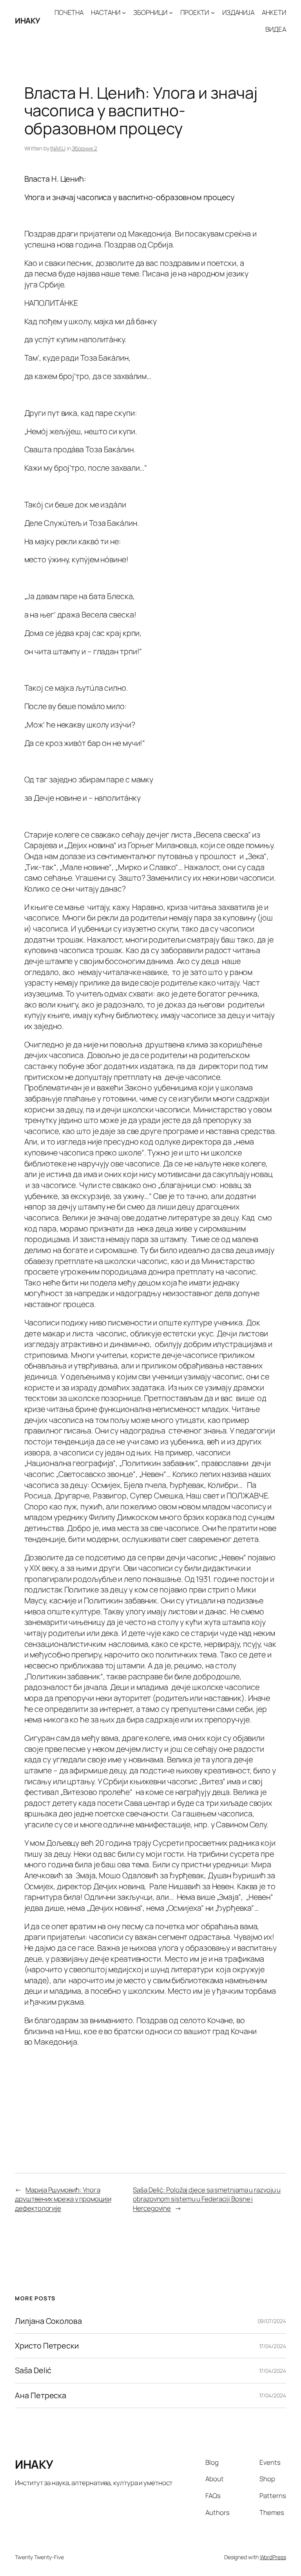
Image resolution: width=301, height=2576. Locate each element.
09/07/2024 (272, 2321)
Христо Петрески (47, 2346)
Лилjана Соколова (48, 2321)
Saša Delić (33, 2370)
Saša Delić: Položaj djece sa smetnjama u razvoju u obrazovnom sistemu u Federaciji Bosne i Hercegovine (207, 2199)
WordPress (273, 2557)
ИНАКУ (28, 21)
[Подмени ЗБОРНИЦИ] (171, 13)
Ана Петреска (41, 2395)
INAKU (58, 148)
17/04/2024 (273, 2346)
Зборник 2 (84, 148)
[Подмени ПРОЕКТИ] (213, 13)
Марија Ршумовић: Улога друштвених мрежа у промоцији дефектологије (63, 2199)
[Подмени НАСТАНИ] (124, 13)
